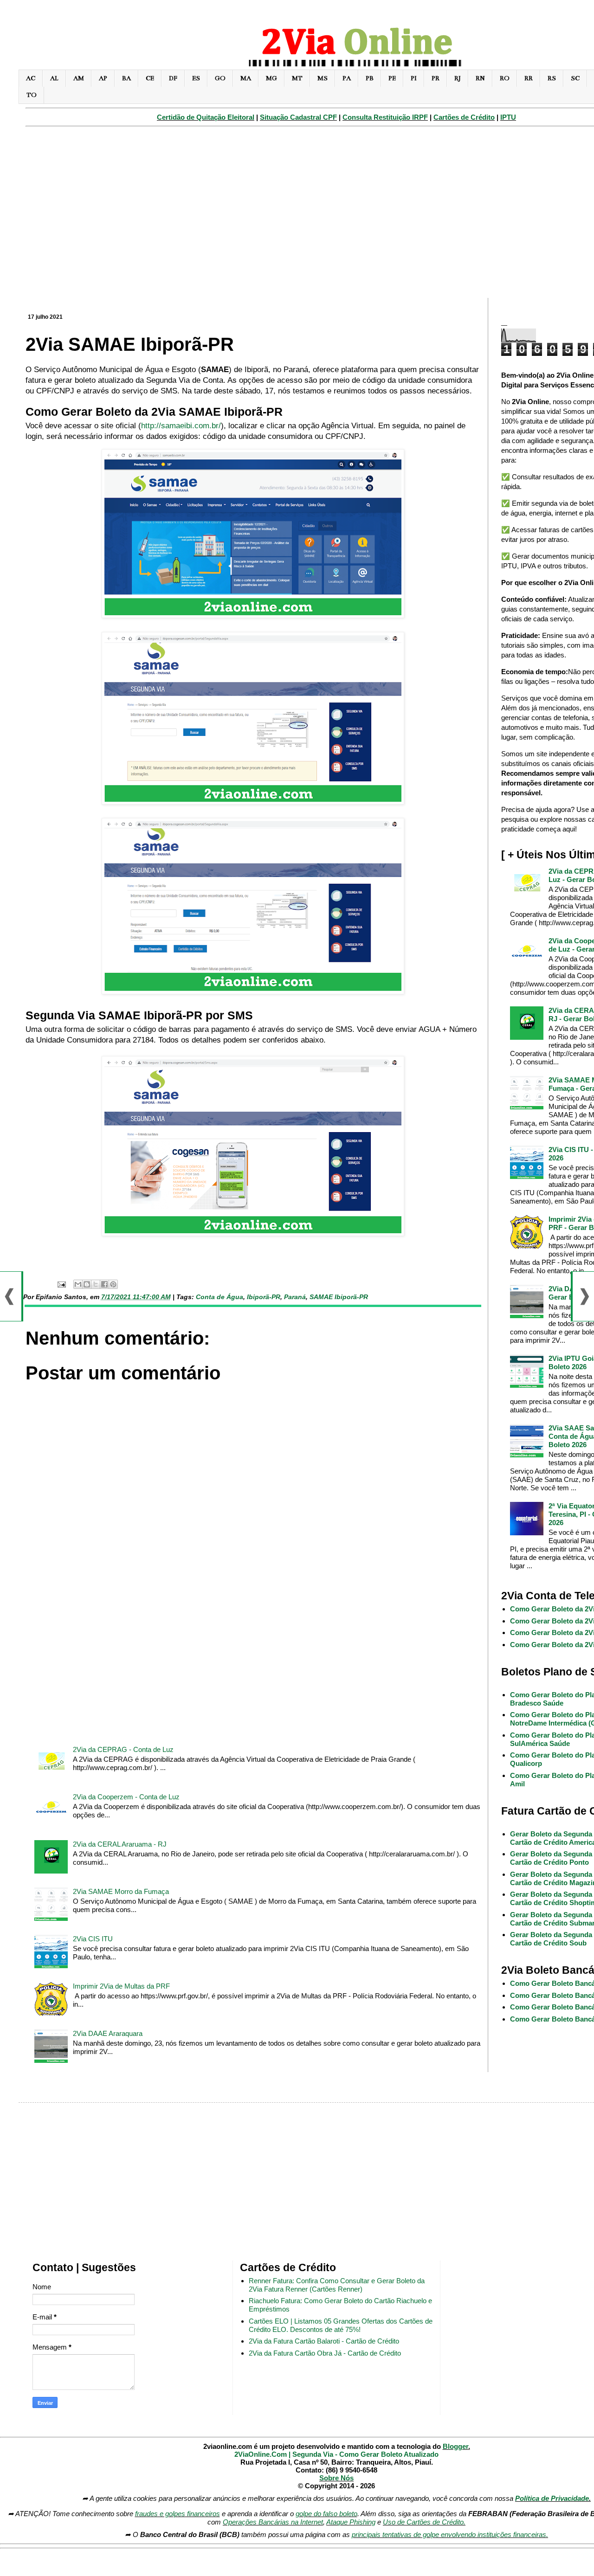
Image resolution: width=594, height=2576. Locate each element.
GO (220, 78)
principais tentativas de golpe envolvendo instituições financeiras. (450, 2534)
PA (347, 78)
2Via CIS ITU (93, 1939)
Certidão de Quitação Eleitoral (206, 117)
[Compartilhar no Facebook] (104, 1284)
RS (552, 78)
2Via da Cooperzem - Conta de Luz (126, 1797)
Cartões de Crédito (464, 117)
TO (32, 95)
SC (575, 78)
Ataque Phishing (351, 2522)
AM (79, 78)
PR (436, 78)
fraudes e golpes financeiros (178, 2514)
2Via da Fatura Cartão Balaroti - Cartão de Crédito (324, 2341)
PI (414, 78)
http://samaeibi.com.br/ (181, 425)
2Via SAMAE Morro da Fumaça (121, 1891)
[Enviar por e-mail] (78, 1284)
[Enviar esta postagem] (61, 1284)
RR (529, 78)
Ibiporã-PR (264, 1297)
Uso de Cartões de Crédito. (424, 2522)
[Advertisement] (253, 1662)
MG (271, 78)
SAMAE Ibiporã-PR (339, 1297)
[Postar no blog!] (87, 1284)
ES (196, 78)
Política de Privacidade (552, 2498)
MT (297, 78)
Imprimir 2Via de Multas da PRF (121, 1986)
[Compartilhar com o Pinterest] (113, 1284)
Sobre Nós (336, 2478)
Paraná (295, 1297)
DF (173, 78)
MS (323, 78)
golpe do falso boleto (326, 2514)
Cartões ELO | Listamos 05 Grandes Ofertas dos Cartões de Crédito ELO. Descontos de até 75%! (341, 2325)
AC (31, 78)
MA (246, 78)
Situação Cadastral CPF (298, 117)
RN (480, 78)
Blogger (455, 2446)
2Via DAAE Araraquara (108, 2033)
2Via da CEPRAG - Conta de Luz (123, 1749)
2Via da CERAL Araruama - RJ (120, 1844)
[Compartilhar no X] (96, 1284)
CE (150, 78)
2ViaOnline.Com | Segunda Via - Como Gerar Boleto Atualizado (336, 2454)
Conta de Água (220, 1297)
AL (54, 78)
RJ (458, 78)
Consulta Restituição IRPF (385, 117)
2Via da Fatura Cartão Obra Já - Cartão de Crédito (325, 2353)
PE (392, 78)
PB (370, 78)
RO (505, 78)
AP (103, 78)
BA (126, 78)
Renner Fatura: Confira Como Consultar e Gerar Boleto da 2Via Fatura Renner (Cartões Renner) (337, 2285)
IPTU (508, 117)
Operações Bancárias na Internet (273, 2522)
